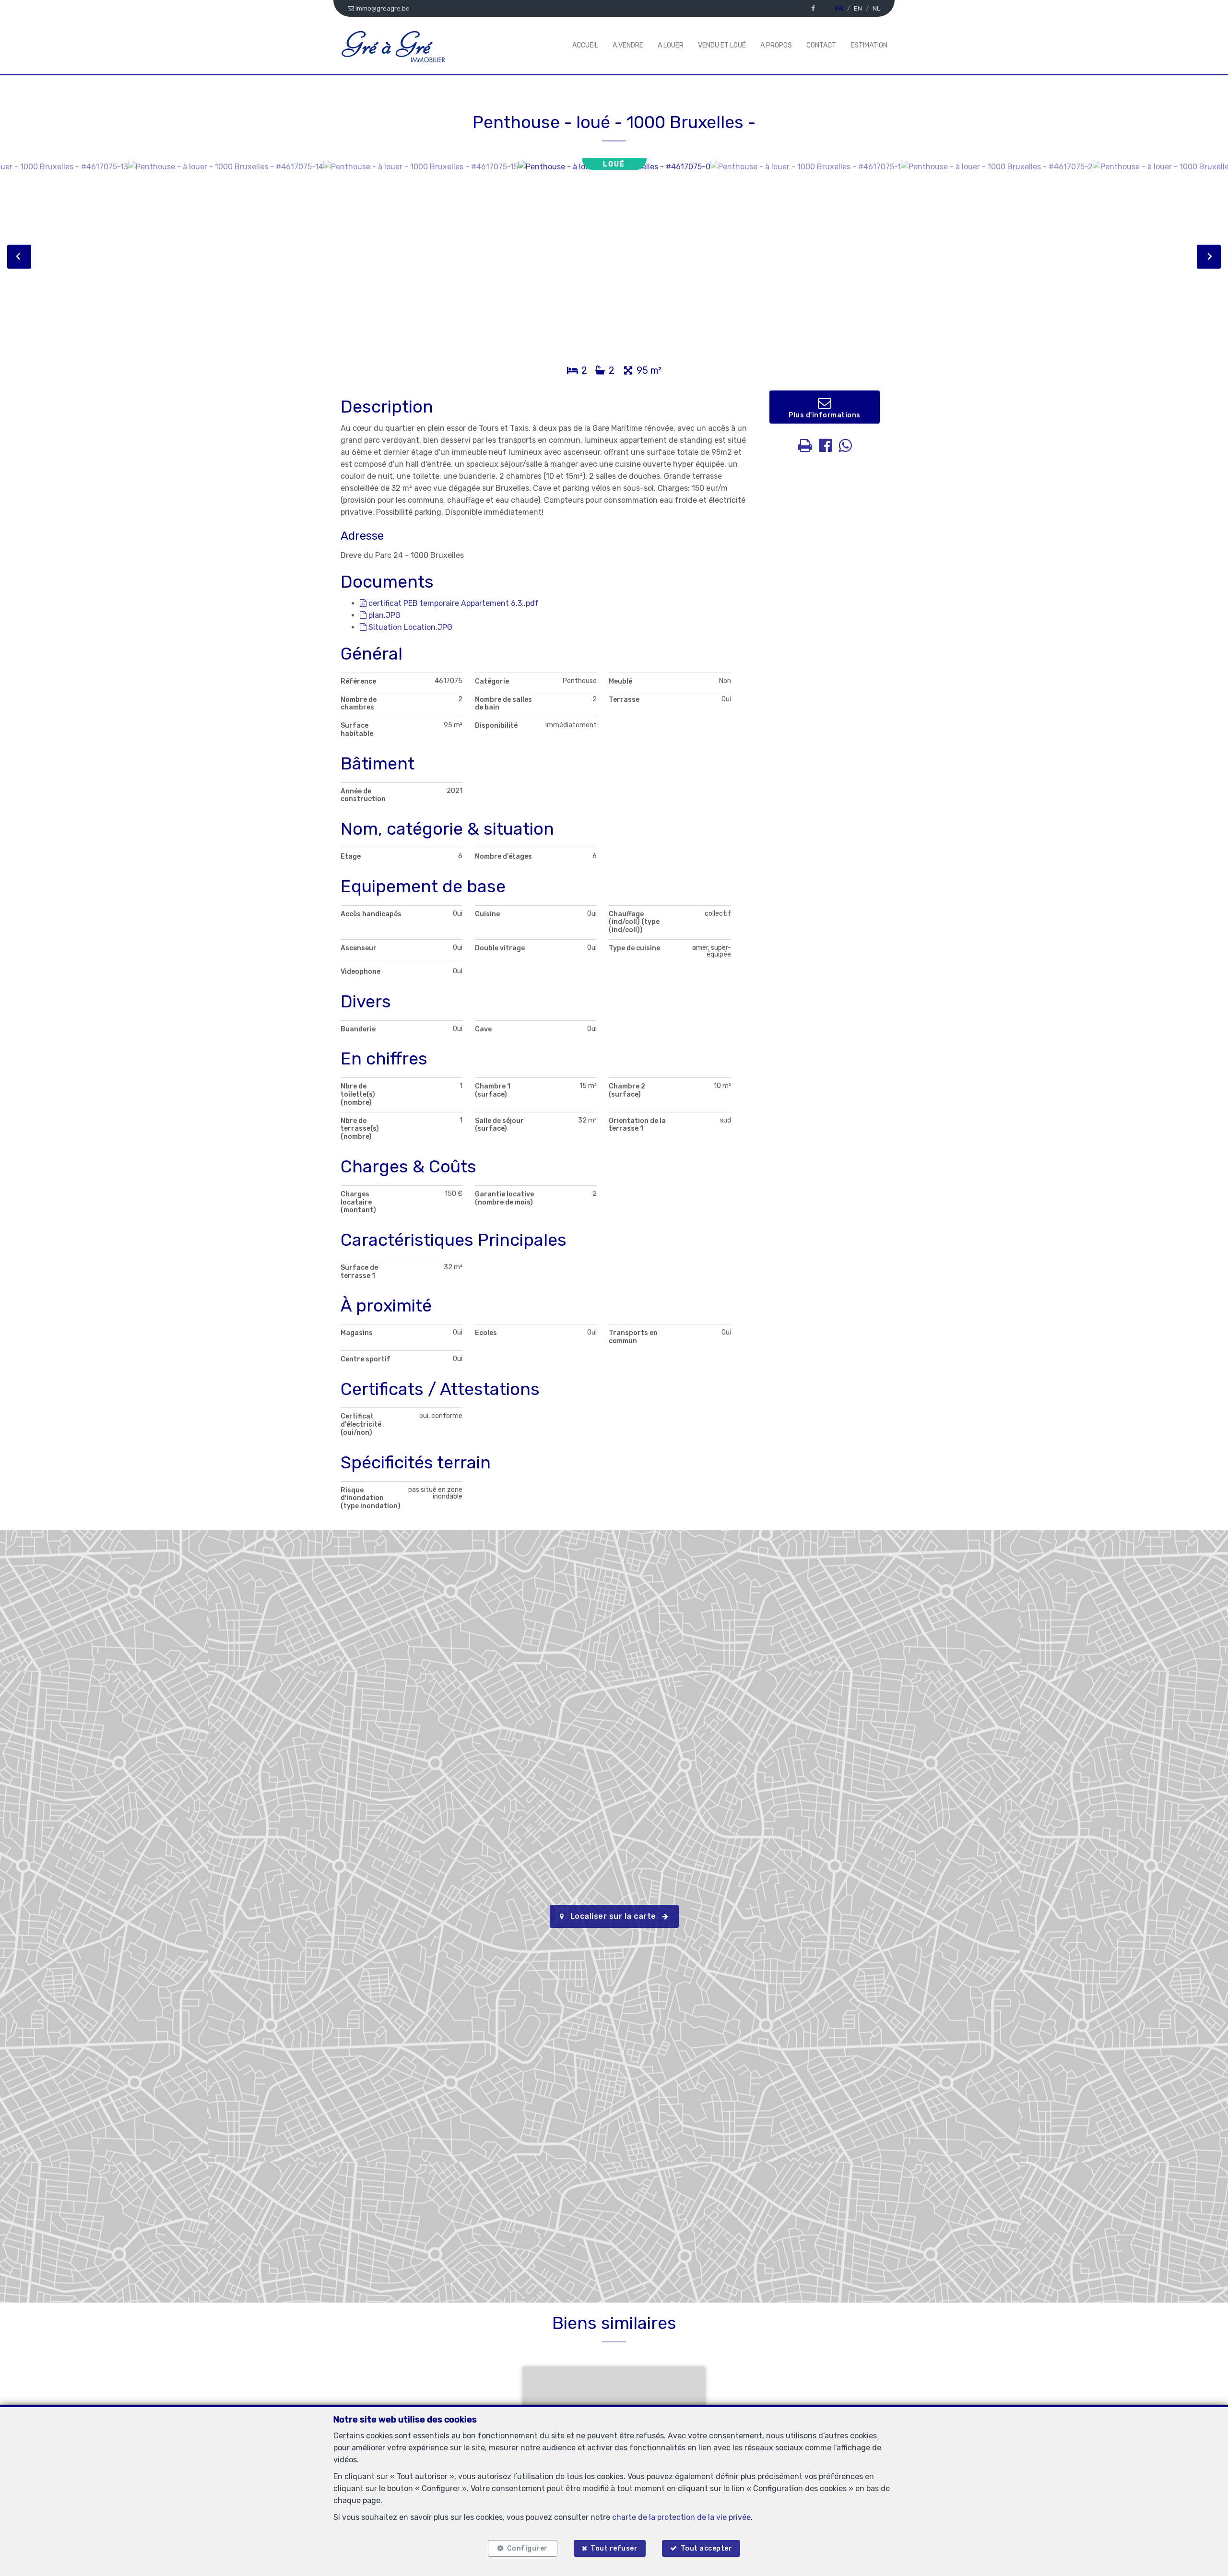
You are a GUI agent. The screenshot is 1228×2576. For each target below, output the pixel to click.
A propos (776, 45)
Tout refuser (614, 2548)
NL (876, 8)
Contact (821, 45)
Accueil (585, 45)
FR (839, 8)
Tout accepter (707, 2548)
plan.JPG (384, 615)
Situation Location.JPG (409, 627)
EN (858, 8)
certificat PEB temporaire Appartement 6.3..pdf (453, 603)
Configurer (527, 2548)
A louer (671, 45)
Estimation (869, 45)
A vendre (628, 45)
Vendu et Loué (722, 45)
